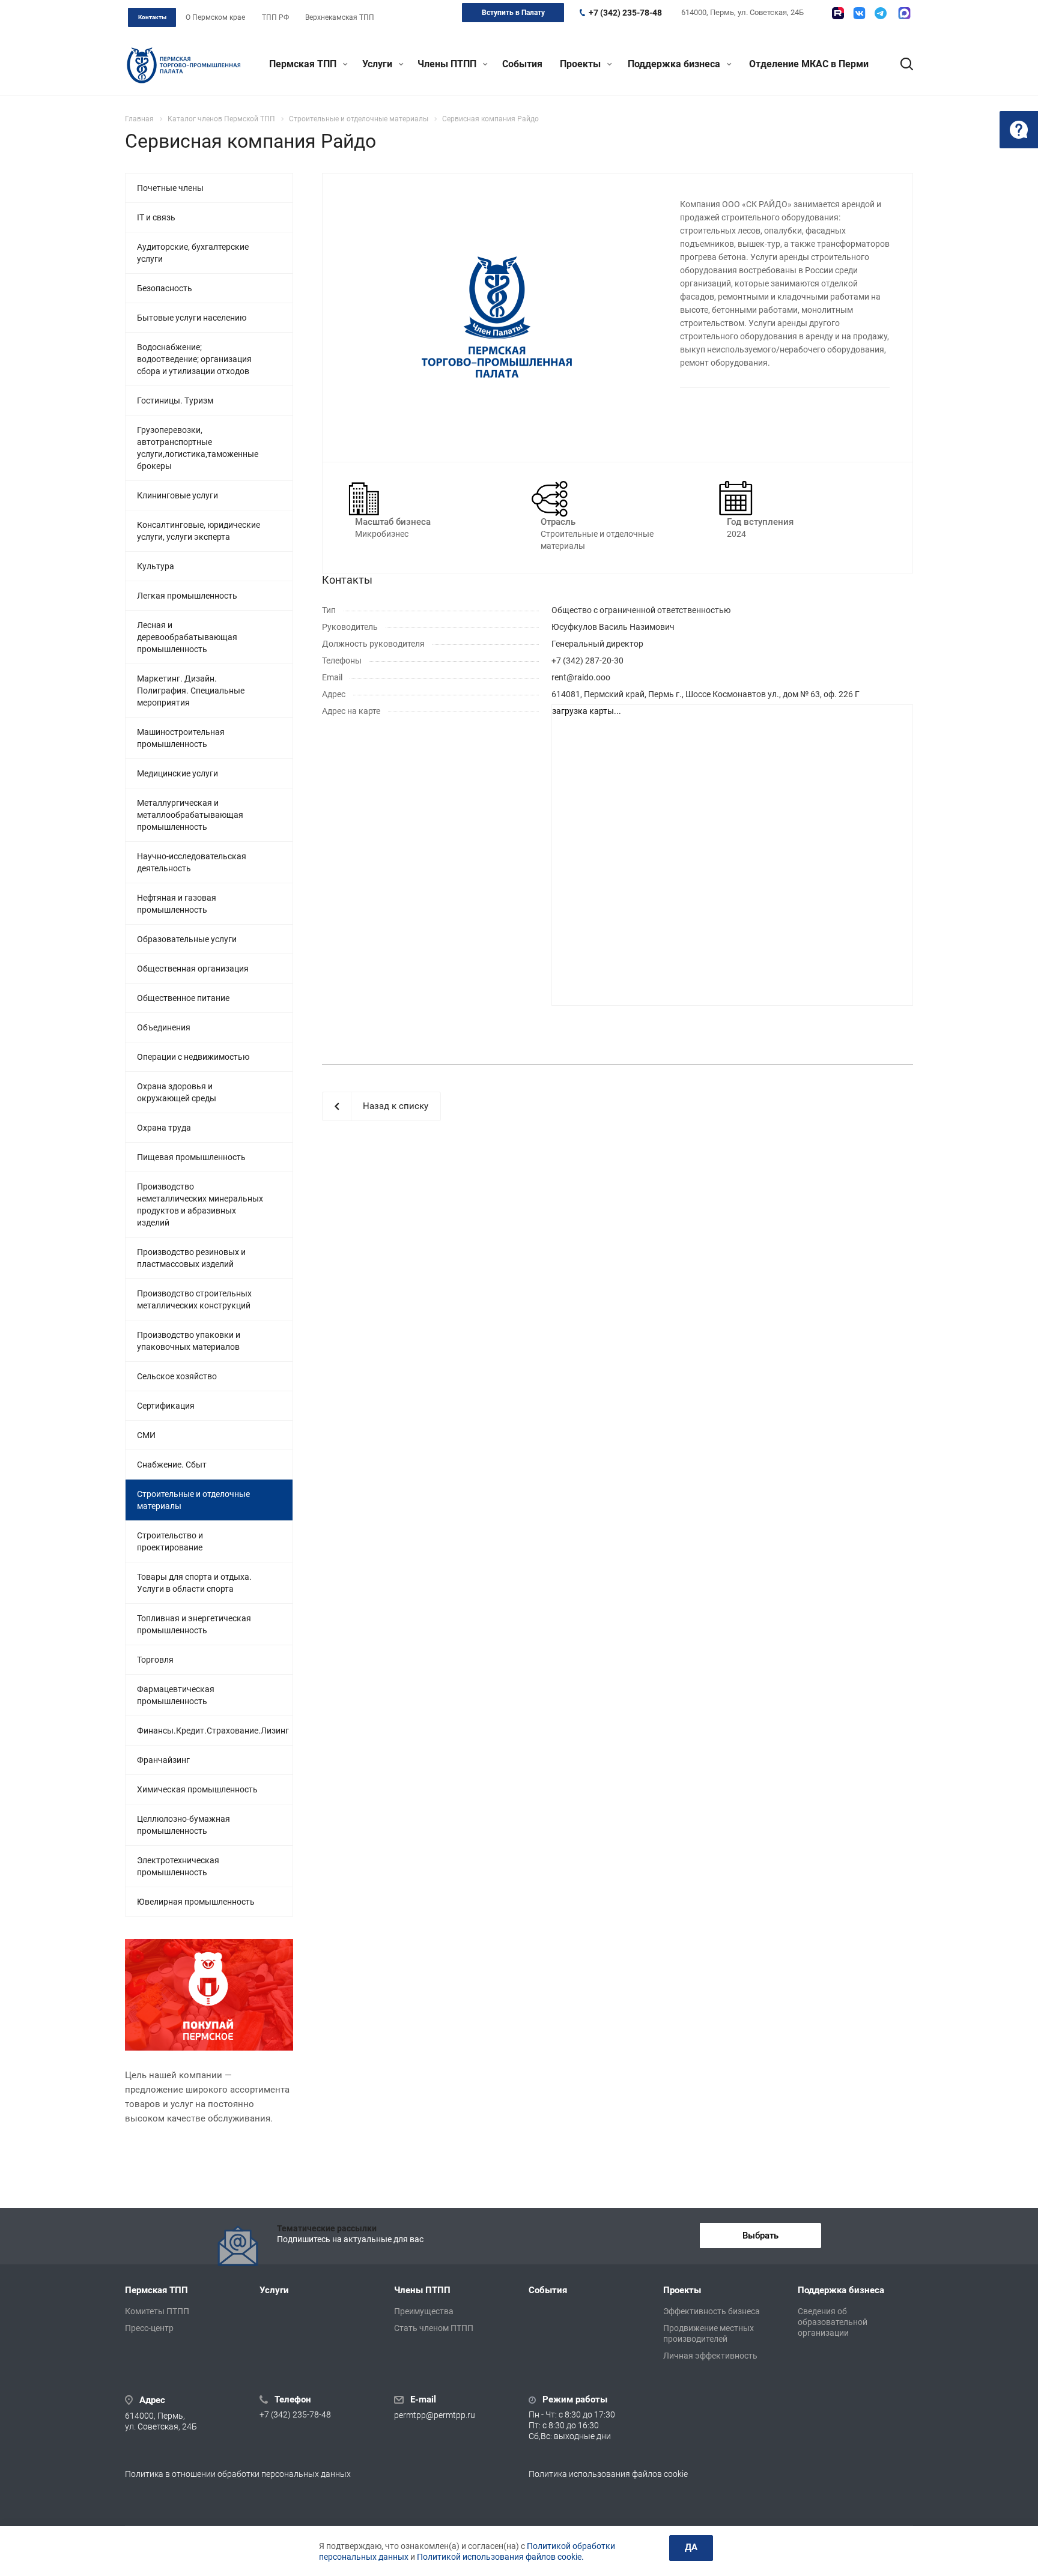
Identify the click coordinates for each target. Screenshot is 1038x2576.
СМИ (146, 1435)
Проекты (581, 64)
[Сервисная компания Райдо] (497, 316)
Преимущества (424, 2311)
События (522, 64)
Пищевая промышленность (191, 1157)
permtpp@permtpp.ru (435, 2415)
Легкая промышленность (187, 596)
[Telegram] (881, 13)
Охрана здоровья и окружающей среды (177, 1092)
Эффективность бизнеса (712, 2311)
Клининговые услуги (178, 495)
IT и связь (156, 217)
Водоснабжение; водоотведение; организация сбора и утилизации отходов (194, 359)
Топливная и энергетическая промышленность (194, 1624)
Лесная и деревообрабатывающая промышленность (187, 637)
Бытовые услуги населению (192, 318)
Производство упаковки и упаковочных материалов (189, 1341)
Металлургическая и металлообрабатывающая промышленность (190, 815)
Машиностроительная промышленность (181, 738)
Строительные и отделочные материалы (193, 1500)
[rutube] (838, 13)
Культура (156, 566)
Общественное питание (183, 998)
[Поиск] (901, 64)
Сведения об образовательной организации (833, 2322)
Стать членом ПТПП (434, 2328)
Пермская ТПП (304, 64)
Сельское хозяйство (177, 1376)
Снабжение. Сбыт (172, 1465)
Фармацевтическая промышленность (176, 1695)
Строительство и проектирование (170, 1541)
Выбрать (760, 2236)
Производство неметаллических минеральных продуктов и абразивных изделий (200, 1205)
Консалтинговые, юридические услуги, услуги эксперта (199, 531)
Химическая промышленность (197, 1789)
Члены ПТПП (448, 64)
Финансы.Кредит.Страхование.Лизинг (213, 1731)
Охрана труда (164, 1128)
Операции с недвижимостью (193, 1057)
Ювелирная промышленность (196, 1902)
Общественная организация (193, 969)
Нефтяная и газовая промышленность (177, 904)
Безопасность (165, 288)
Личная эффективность (710, 2356)
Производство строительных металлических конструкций (194, 1299)
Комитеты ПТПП (157, 2311)
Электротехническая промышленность (178, 1866)
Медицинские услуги (178, 773)
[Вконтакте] (859, 13)
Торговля (155, 1660)
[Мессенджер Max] (904, 13)
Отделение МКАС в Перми (809, 64)
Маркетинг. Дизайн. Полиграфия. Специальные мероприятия (191, 691)
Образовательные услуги (187, 939)
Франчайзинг (163, 1760)
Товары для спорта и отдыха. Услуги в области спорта (194, 1583)
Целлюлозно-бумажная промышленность (184, 1825)
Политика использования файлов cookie (608, 2474)
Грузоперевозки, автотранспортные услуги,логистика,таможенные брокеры (198, 448)
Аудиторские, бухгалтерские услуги (193, 253)
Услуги (378, 64)
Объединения (164, 1027)
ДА (691, 2547)
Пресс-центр (149, 2328)
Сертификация (166, 1406)
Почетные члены (170, 188)
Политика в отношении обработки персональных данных (238, 2474)
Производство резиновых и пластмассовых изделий (191, 1258)
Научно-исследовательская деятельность (192, 862)
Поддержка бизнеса (675, 64)
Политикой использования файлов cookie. (500, 2557)
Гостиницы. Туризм (175, 401)
